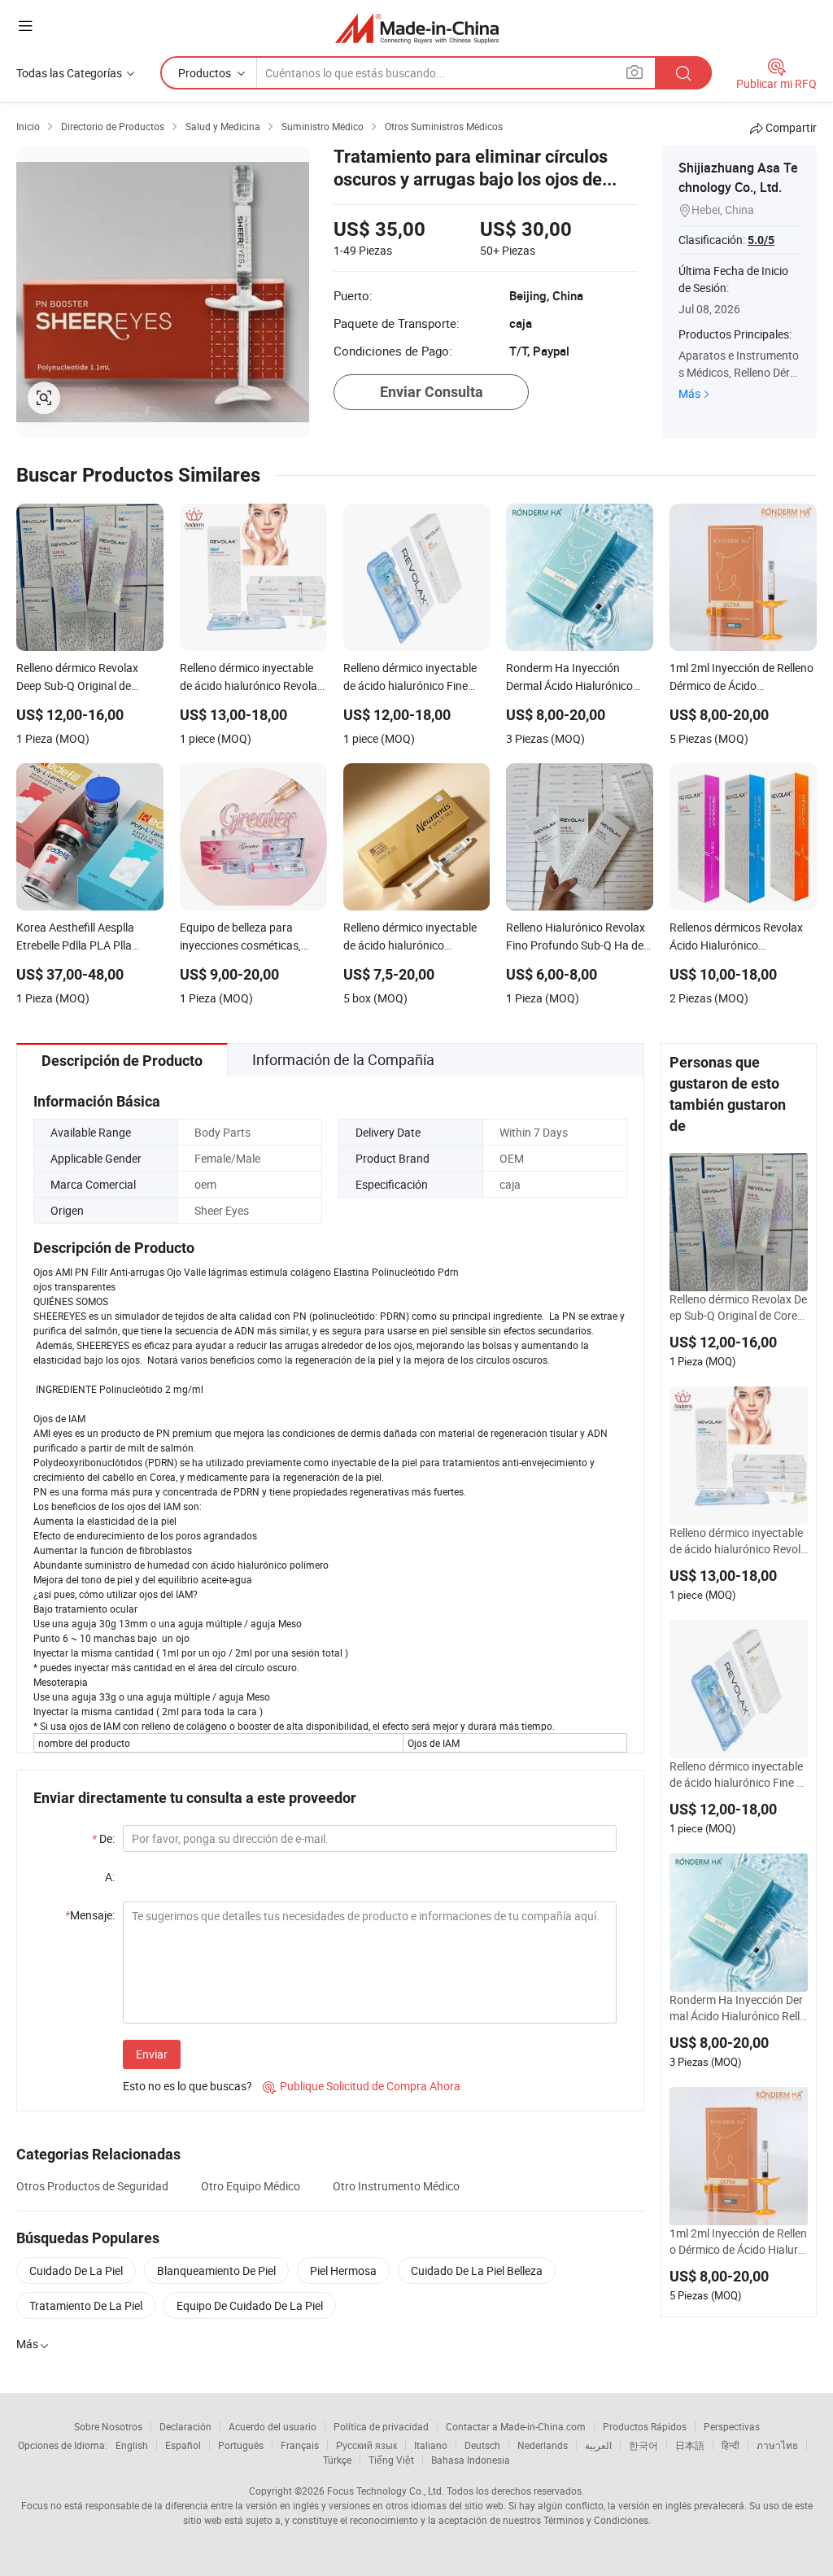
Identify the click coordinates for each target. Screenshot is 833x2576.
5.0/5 (761, 240)
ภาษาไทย (777, 2445)
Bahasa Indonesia (471, 2460)
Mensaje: (90, 1915)
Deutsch (482, 2445)
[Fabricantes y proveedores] (417, 28)
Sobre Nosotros (108, 2426)
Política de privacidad (381, 2426)
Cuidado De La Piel (76, 2270)
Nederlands (543, 2445)
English (132, 2445)
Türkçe (337, 2460)
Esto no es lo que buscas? (188, 2086)
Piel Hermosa (343, 2270)
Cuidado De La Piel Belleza (477, 2270)
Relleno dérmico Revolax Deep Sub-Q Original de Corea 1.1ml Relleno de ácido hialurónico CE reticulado (738, 1308)
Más (689, 393)
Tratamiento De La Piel (86, 2305)
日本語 (690, 2445)
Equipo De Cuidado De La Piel (250, 2305)
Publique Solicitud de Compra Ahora (362, 2086)
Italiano (431, 2445)
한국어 (643, 2445)
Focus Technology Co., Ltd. (386, 2491)
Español (183, 2445)
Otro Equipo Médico (251, 2186)
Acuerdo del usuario (273, 2426)
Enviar (152, 2054)
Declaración (185, 2426)
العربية (598, 2445)
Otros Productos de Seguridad (92, 2186)
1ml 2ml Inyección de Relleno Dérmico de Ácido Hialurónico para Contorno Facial (738, 2242)
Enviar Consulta (432, 392)
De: (103, 1838)
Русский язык (366, 2445)
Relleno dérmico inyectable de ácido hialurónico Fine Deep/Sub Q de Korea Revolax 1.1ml (738, 1775)
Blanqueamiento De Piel (216, 2270)
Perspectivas (732, 2426)
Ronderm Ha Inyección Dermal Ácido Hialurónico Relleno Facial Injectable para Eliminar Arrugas (738, 2008)
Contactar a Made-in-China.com (516, 2426)
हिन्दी (731, 2445)
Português (241, 2445)
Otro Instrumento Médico (396, 2186)
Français (300, 2445)
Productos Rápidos (645, 2426)
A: (110, 1877)
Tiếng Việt (391, 2460)
